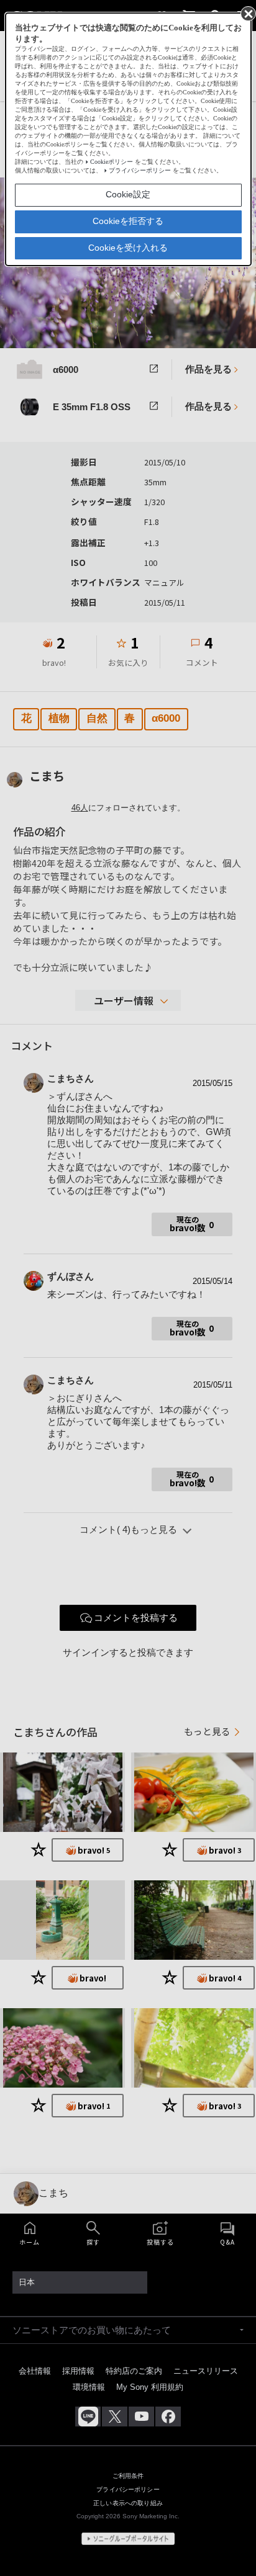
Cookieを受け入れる (128, 248)
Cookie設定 (128, 194)
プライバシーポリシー (140, 170)
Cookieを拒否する (128, 221)
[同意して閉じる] (247, 13)
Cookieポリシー (112, 162)
